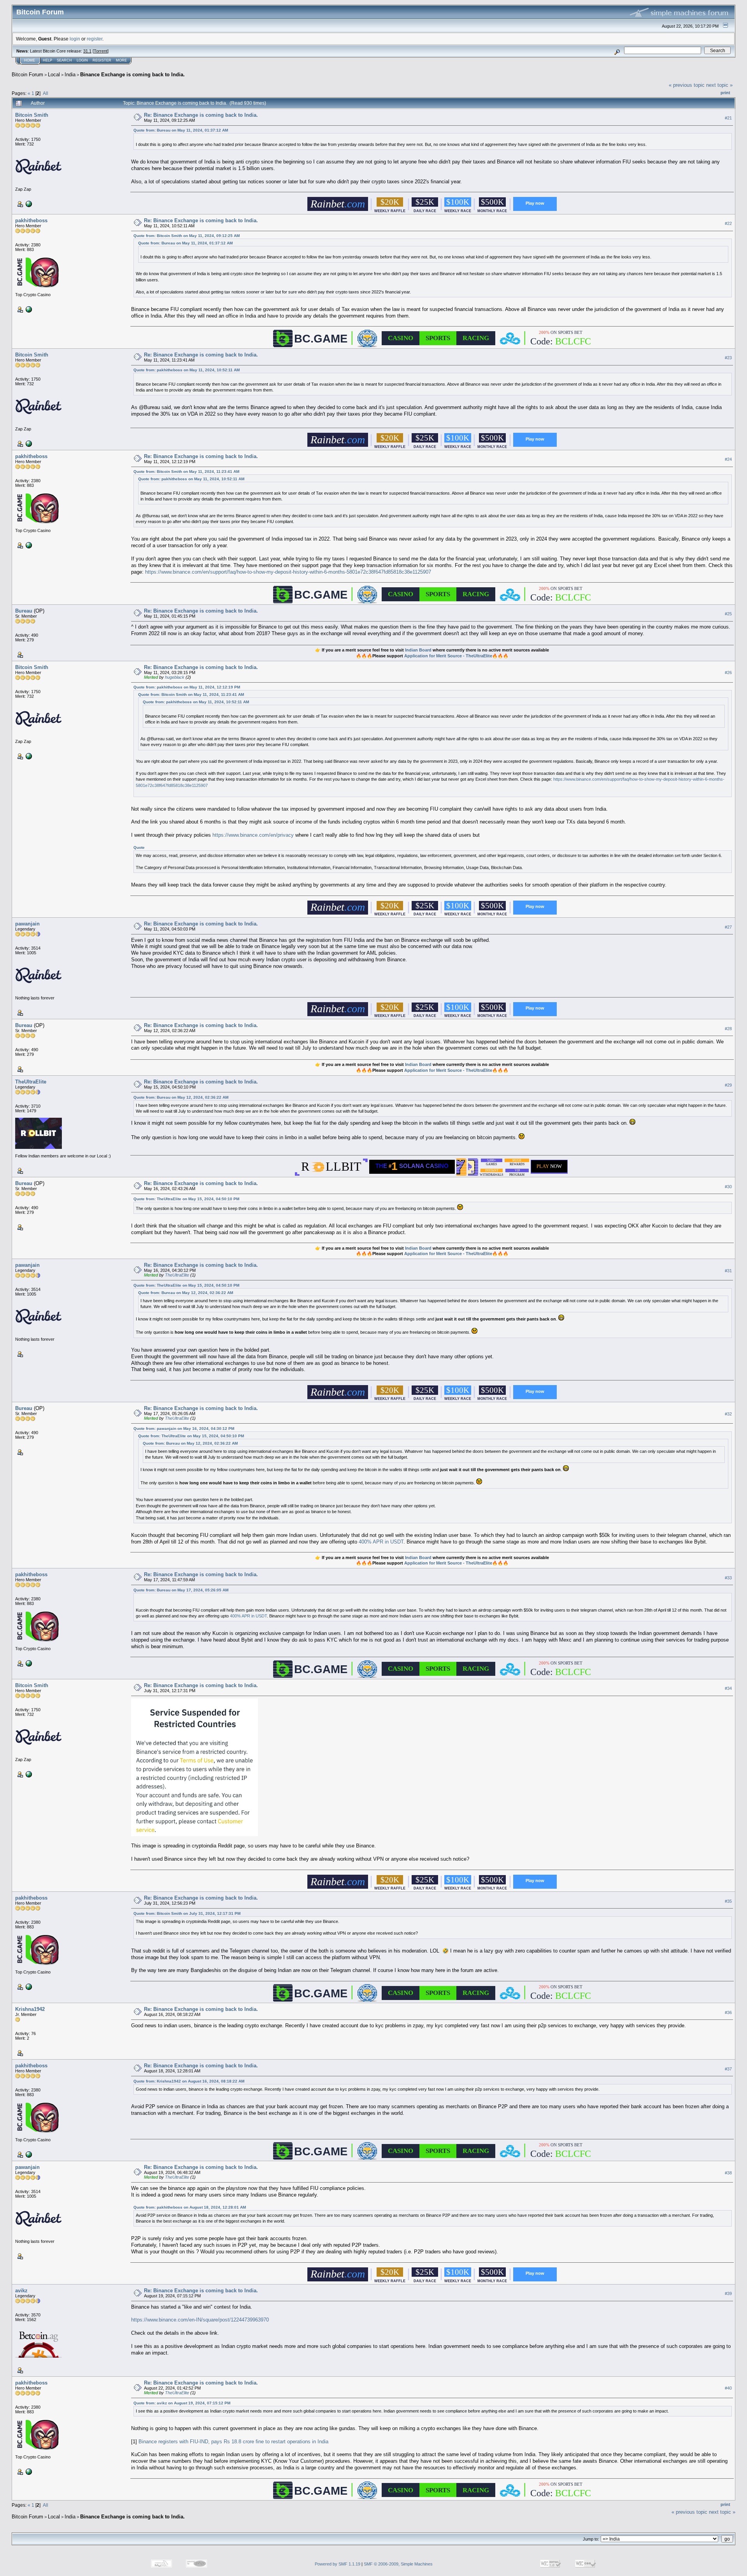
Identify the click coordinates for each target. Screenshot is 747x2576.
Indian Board (418, 650)
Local (54, 75)
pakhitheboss (31, 220)
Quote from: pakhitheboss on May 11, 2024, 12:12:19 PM (187, 687)
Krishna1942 (30, 2009)
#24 (728, 459)
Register (102, 60)
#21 (728, 118)
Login (82, 60)
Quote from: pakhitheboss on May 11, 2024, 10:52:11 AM (187, 370)
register (95, 39)
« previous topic (687, 85)
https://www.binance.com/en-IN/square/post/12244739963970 (200, 2320)
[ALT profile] (28, 204)
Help (47, 60)
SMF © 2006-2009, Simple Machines (398, 2564)
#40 (728, 2388)
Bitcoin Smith (32, 115)
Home (30, 60)
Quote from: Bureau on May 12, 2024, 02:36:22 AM (181, 1097)
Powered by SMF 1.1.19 (338, 2564)
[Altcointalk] (28, 309)
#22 (728, 223)
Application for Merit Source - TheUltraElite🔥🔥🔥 (456, 656)
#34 (728, 1689)
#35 (728, 1901)
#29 (728, 1085)
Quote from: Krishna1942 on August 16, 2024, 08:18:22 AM (189, 2081)
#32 (728, 1414)
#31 (728, 1271)
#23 (728, 358)
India (70, 75)
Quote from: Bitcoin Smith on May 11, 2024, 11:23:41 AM (186, 471)
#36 (728, 2012)
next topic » (719, 85)
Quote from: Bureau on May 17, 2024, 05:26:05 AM (181, 1590)
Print (725, 93)
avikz (21, 2291)
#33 (728, 1578)
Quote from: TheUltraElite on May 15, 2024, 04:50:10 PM (186, 1199)
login (75, 39)
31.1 (87, 51)
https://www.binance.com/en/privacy (253, 835)
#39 (728, 2294)
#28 (728, 1029)
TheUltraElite (31, 1082)
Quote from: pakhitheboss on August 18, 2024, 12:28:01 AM (190, 2207)
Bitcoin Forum (27, 75)
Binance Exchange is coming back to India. (132, 75)
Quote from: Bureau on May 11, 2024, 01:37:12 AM (181, 130)
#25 (728, 614)
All (46, 93)
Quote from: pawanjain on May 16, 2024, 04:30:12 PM (184, 1428)
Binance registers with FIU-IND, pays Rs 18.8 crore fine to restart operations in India (233, 2442)
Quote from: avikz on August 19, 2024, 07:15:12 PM (182, 2403)
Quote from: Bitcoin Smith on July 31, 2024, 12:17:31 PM (187, 1913)
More (121, 60)
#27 (728, 927)
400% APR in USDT (381, 1542)
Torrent (101, 51)
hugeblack (175, 677)
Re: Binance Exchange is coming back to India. (201, 115)
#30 (728, 1187)
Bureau (24, 611)
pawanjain (27, 924)
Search (64, 60)
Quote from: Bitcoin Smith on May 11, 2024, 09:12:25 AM (187, 236)
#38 (728, 2173)
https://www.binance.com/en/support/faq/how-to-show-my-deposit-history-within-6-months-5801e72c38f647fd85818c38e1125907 (288, 572)
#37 (728, 2069)
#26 (728, 673)
